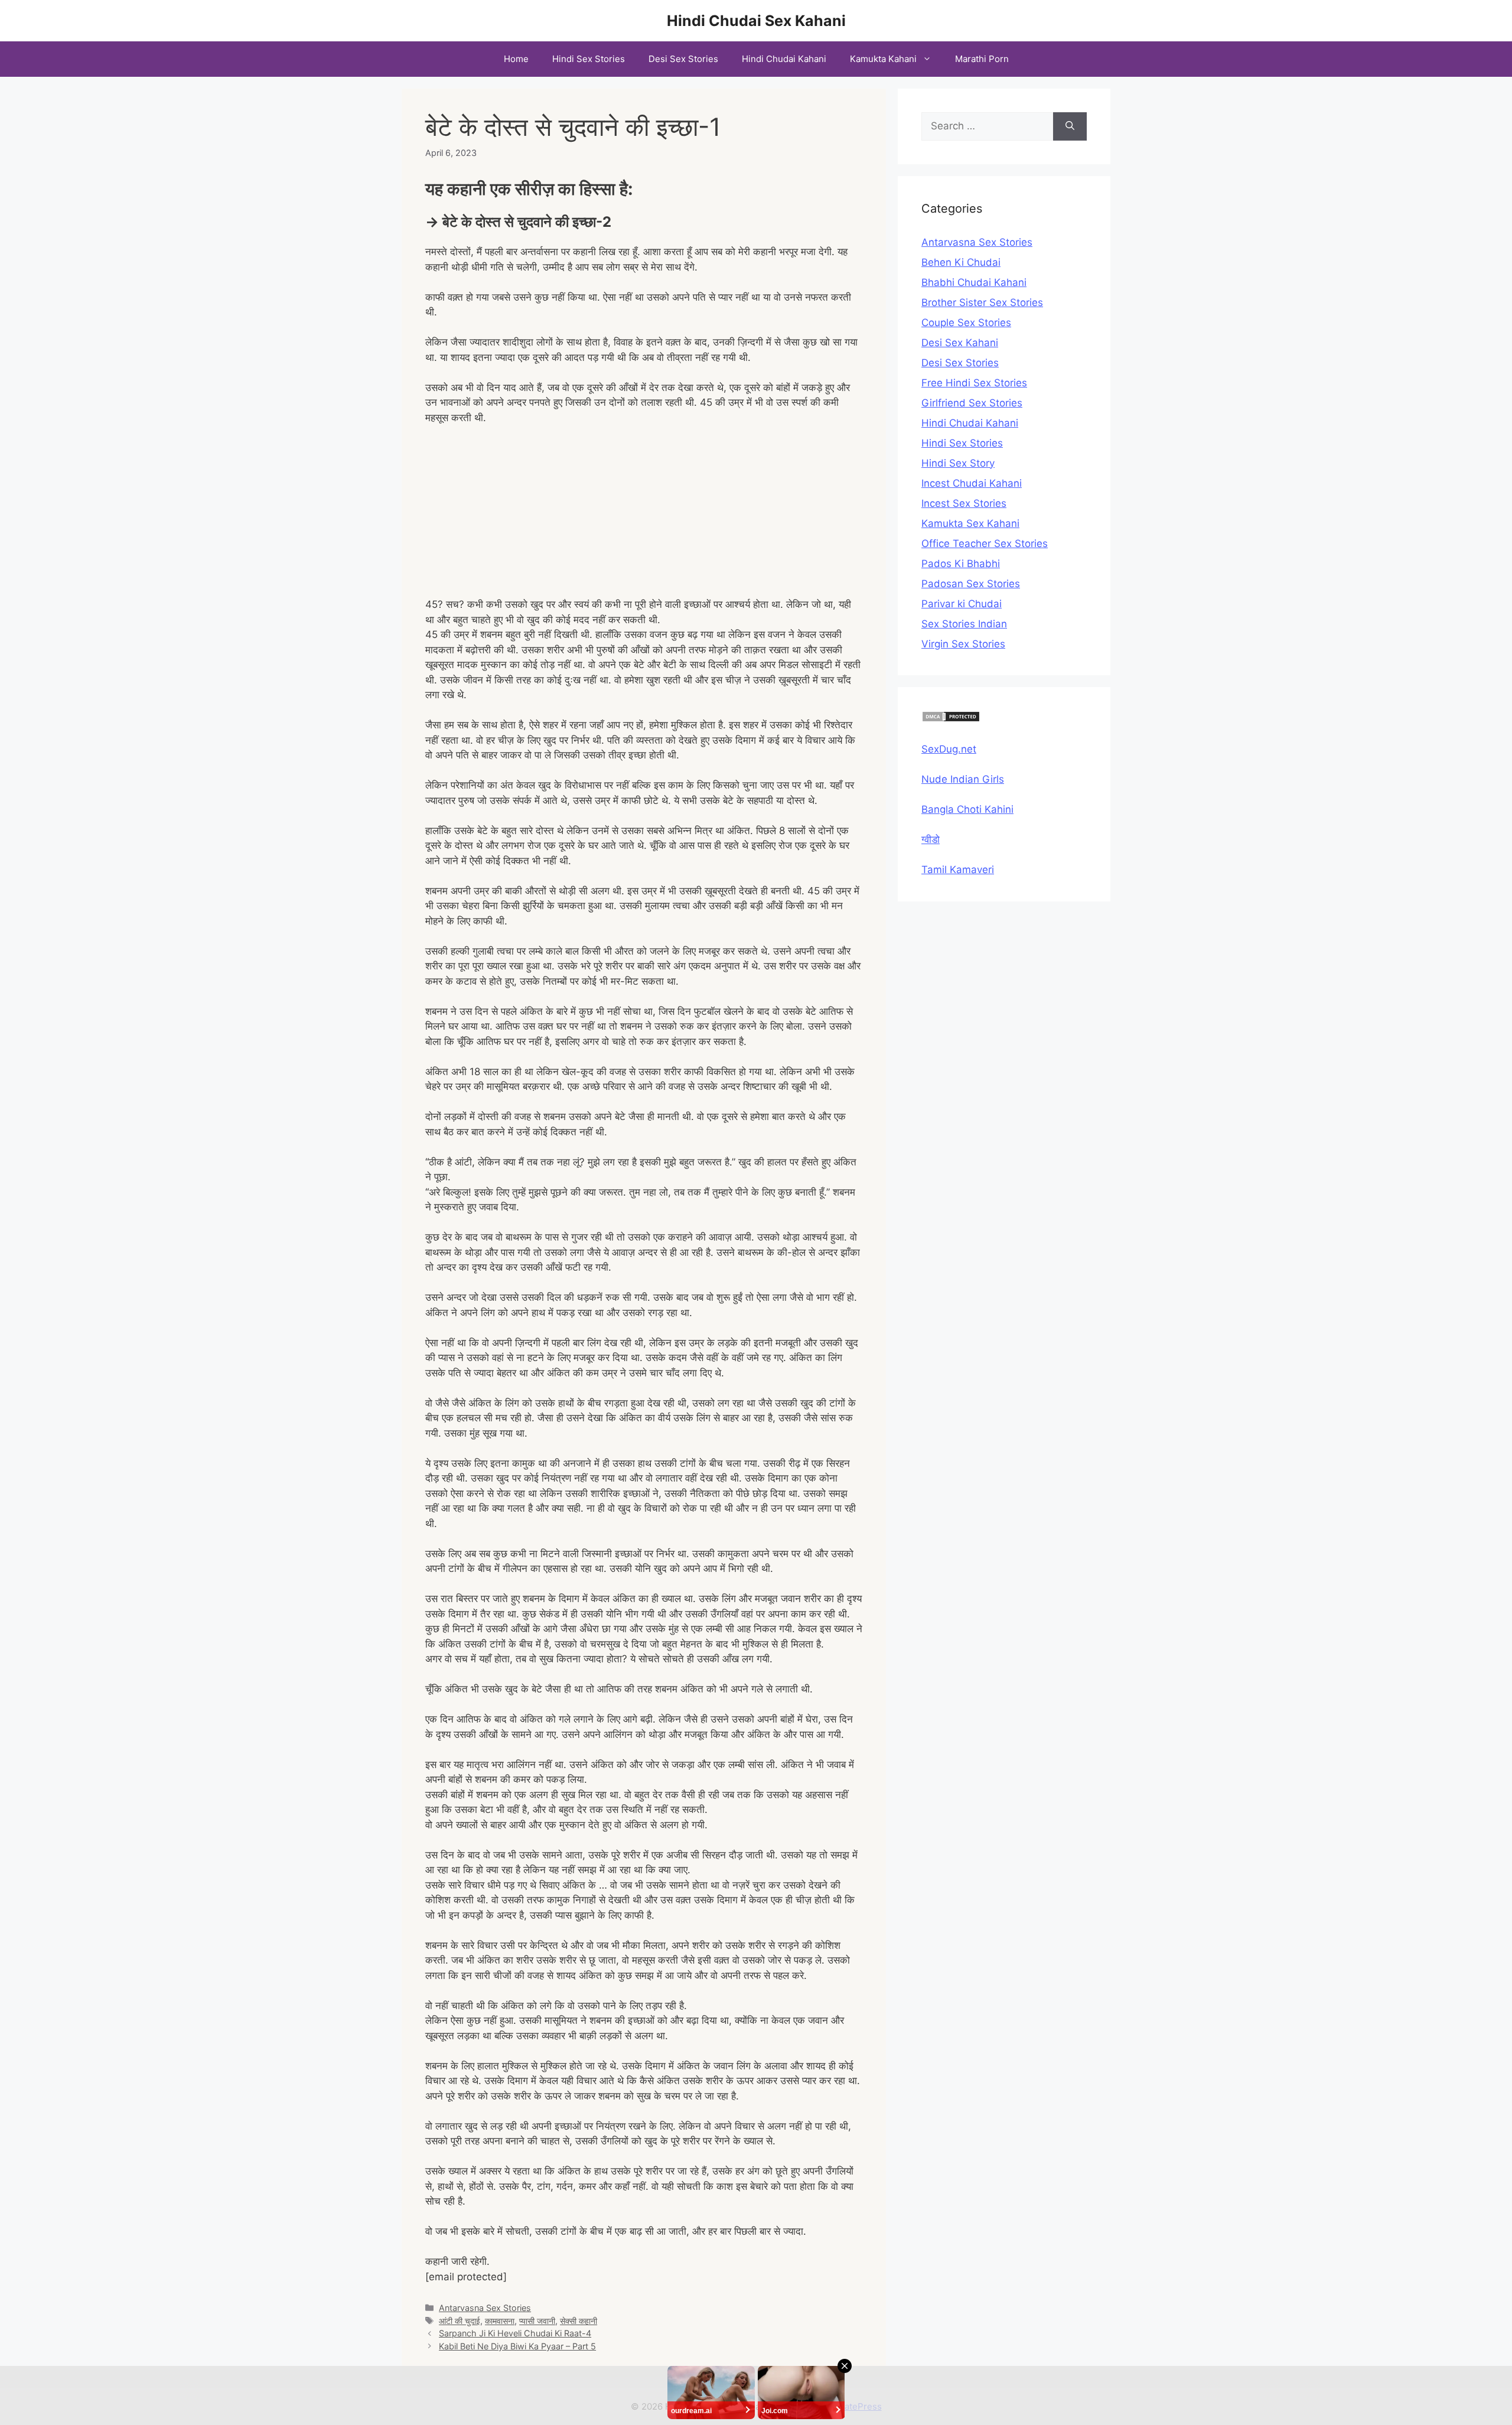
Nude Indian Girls (963, 779)
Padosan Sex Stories (971, 584)
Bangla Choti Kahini (967, 809)
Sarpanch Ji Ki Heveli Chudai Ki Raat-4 (515, 2333)
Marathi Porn (982, 59)
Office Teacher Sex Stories (985, 543)
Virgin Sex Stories (963, 644)
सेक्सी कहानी (579, 2321)
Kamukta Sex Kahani (970, 523)
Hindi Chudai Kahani (784, 59)
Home (516, 59)
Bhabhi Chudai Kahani (974, 282)
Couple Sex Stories (966, 323)
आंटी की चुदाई (460, 2321)
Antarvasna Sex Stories (485, 2308)
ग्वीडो (931, 839)
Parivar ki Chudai (962, 604)
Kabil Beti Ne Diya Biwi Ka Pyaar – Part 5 (517, 2346)
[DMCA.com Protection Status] (951, 719)
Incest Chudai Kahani (972, 483)
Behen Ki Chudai (961, 262)
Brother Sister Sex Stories (982, 302)
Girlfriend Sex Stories (972, 403)
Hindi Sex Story (958, 463)
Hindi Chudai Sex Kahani (756, 21)
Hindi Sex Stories (589, 59)
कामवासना (500, 2321)
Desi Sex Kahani (960, 343)
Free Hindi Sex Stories (974, 383)
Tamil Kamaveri (958, 870)
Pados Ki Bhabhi (961, 564)
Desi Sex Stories (683, 59)
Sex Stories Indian (964, 624)
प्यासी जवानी (537, 2321)
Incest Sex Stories (964, 503)
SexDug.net (949, 749)
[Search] (1070, 126)
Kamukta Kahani (883, 59)
